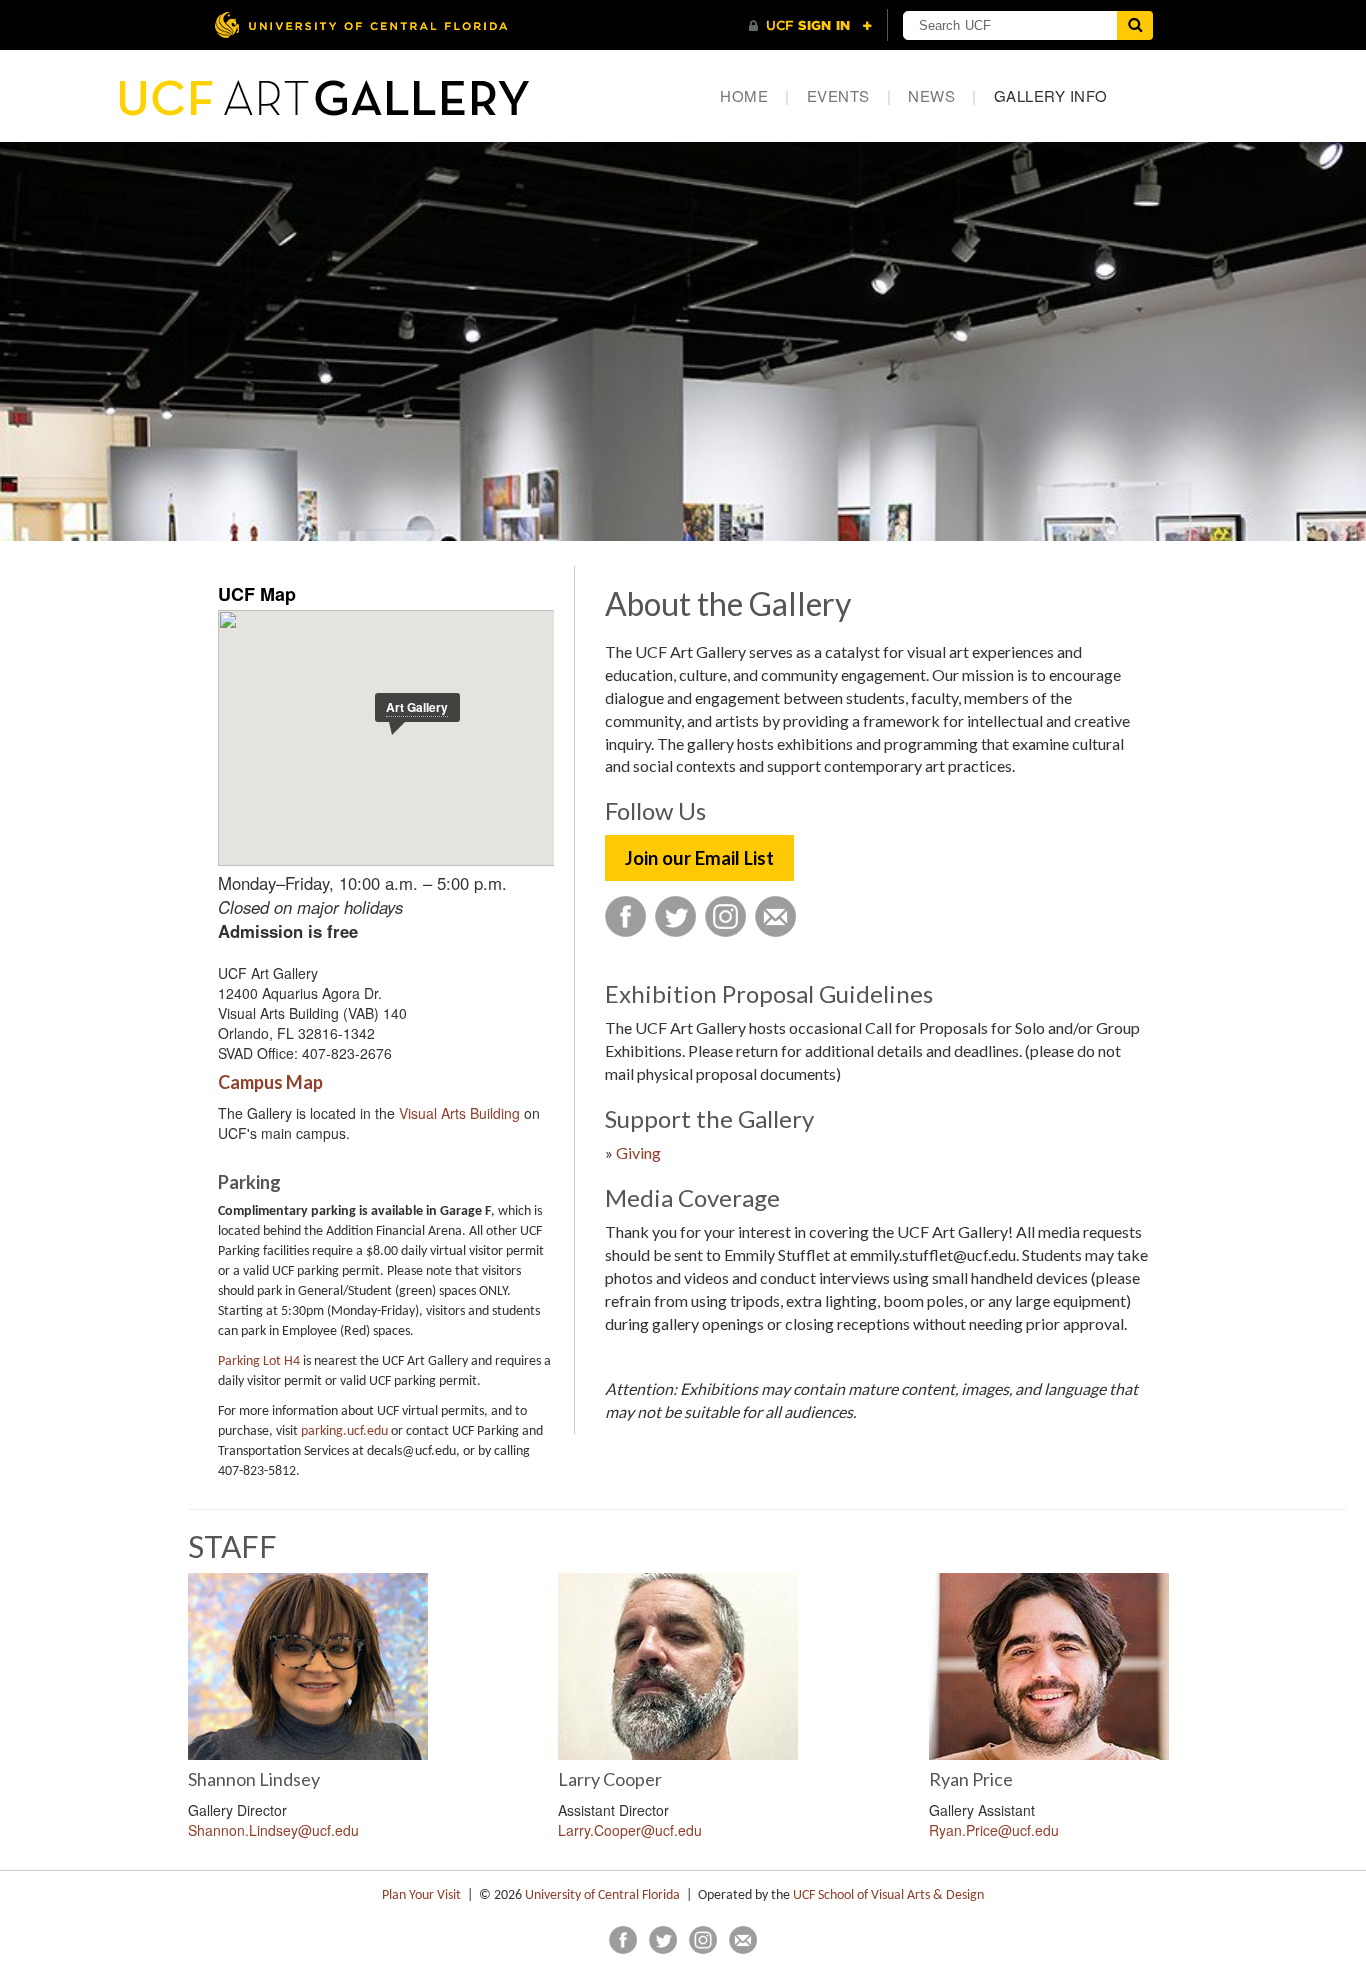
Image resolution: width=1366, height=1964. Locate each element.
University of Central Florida (602, 1895)
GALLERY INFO (1051, 95)
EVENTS (849, 95)
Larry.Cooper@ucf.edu (630, 1830)
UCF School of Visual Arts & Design (888, 1895)
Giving (638, 1152)
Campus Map (270, 1082)
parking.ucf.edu (344, 1431)
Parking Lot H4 (259, 1361)
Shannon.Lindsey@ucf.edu (273, 1830)
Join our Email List (699, 858)
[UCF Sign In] (810, 26)
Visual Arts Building (459, 1113)
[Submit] (1135, 25)
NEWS (942, 95)
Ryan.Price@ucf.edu (994, 1830)
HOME (755, 95)
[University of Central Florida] (361, 24)
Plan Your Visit (421, 1895)
